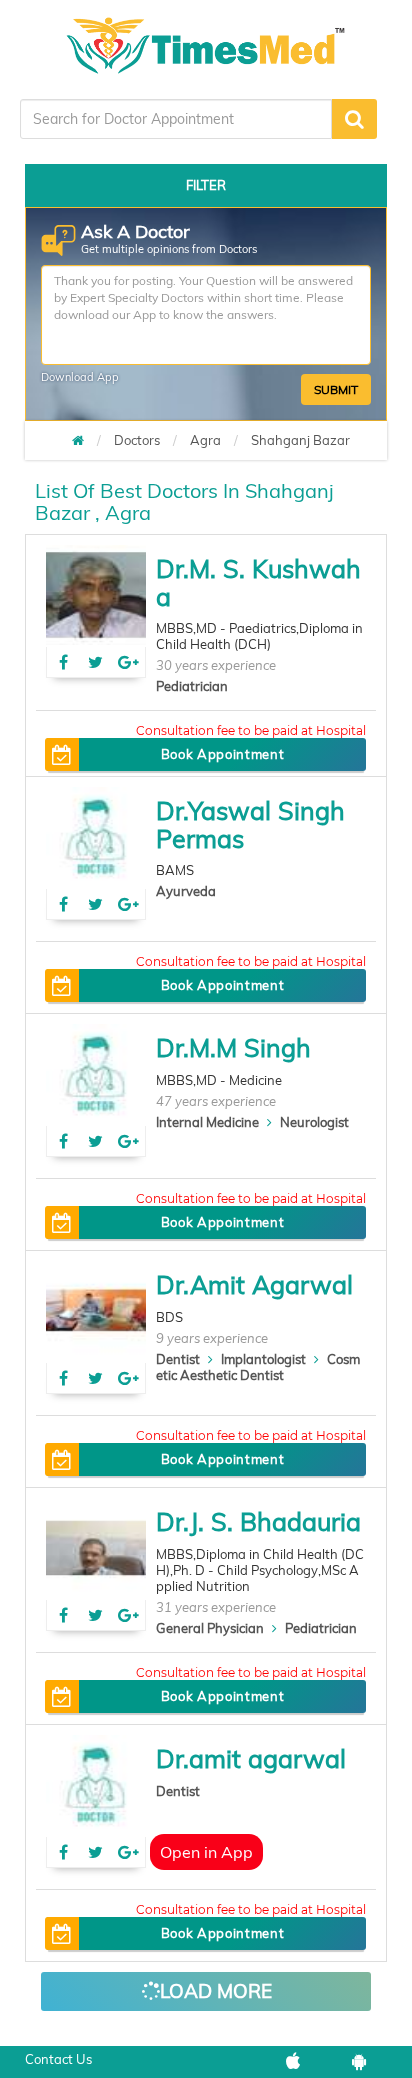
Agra (205, 440)
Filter (206, 185)
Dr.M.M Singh (233, 1047)
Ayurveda (186, 891)
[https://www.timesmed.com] (78, 440)
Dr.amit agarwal (251, 1758)
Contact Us (58, 2059)
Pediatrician (192, 686)
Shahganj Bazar (300, 440)
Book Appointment (222, 754)
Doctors (137, 440)
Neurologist (314, 1122)
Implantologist (263, 1359)
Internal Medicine (207, 1122)
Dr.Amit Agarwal (254, 1284)
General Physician (210, 1628)
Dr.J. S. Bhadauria (258, 1521)
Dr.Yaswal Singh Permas (250, 824)
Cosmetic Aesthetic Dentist (258, 1367)
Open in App (206, 1852)
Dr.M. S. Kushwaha (258, 582)
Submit (336, 389)
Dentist (178, 1359)
